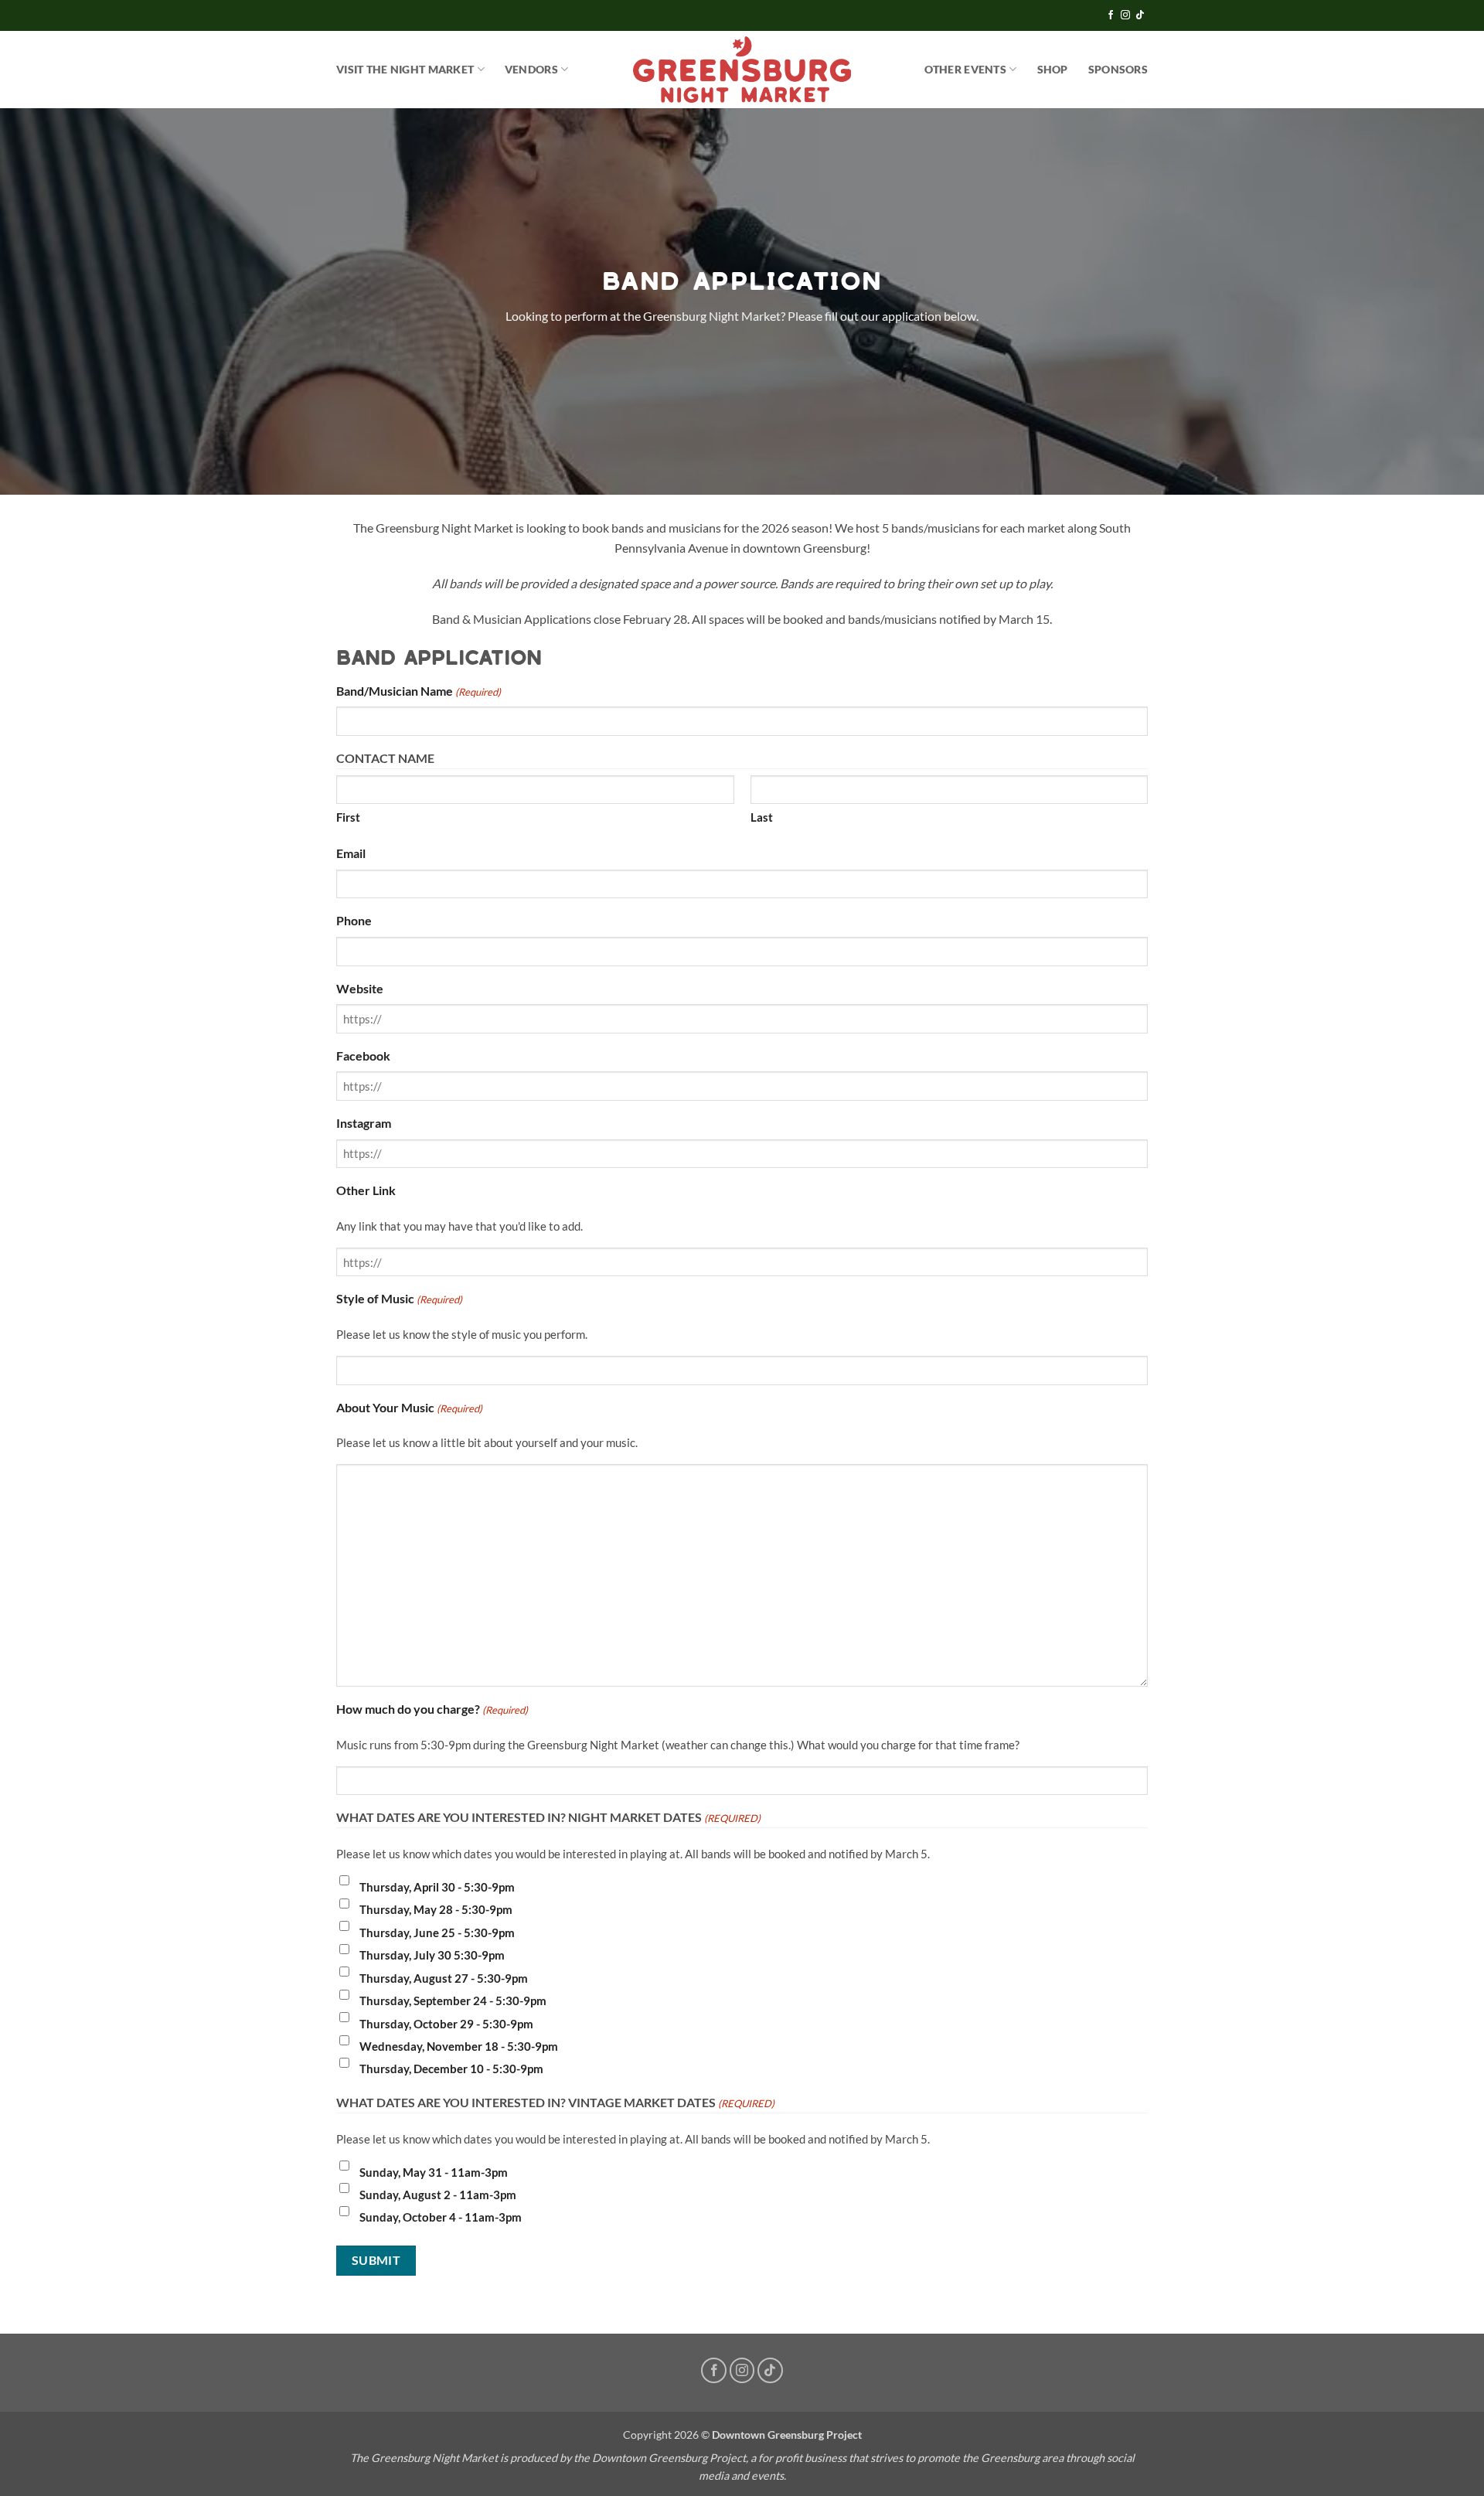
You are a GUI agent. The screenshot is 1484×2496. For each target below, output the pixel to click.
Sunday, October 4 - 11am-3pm (441, 2217)
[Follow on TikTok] (1140, 15)
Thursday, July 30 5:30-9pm (432, 1955)
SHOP (1053, 69)
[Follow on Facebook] (1111, 15)
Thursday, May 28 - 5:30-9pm (436, 1909)
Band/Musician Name (419, 691)
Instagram (364, 1123)
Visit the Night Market (405, 69)
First (348, 817)
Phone (354, 920)
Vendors (531, 69)
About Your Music (409, 1407)
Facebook (363, 1056)
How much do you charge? (432, 1709)
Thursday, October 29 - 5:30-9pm (446, 2024)
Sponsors (1118, 69)
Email (351, 853)
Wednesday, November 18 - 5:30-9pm (459, 2046)
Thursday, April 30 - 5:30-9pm (437, 1887)
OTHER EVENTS (965, 69)
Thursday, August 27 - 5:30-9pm (444, 1978)
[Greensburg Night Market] (742, 70)
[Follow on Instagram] (1125, 15)
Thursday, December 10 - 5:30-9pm (451, 2069)
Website (360, 988)
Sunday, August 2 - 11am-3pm (438, 2195)
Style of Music (399, 1298)
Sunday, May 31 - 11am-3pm (434, 2172)
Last (762, 817)
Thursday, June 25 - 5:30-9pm (437, 1932)
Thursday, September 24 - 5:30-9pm (453, 2001)
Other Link (366, 1190)
